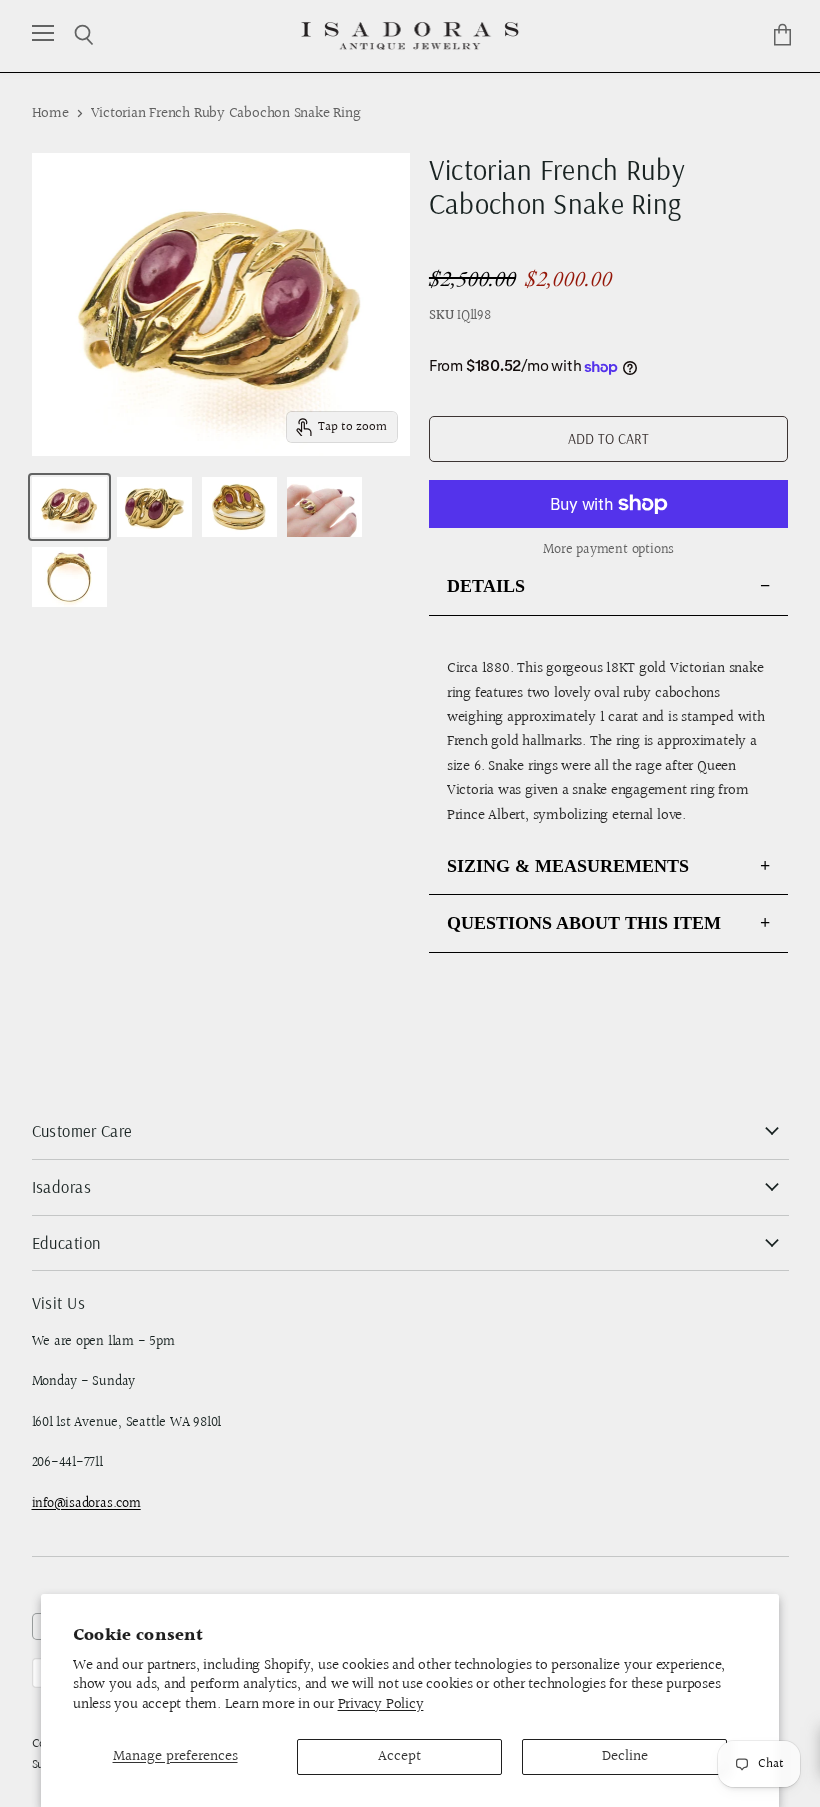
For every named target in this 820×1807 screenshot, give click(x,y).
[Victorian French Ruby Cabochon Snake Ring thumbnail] (69, 507)
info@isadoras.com (86, 1504)
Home (50, 113)
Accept (399, 1756)
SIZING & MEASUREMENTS (568, 866)
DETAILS (486, 586)
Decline (625, 1756)
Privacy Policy (381, 1704)
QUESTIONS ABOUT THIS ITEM (584, 923)
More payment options (608, 550)
